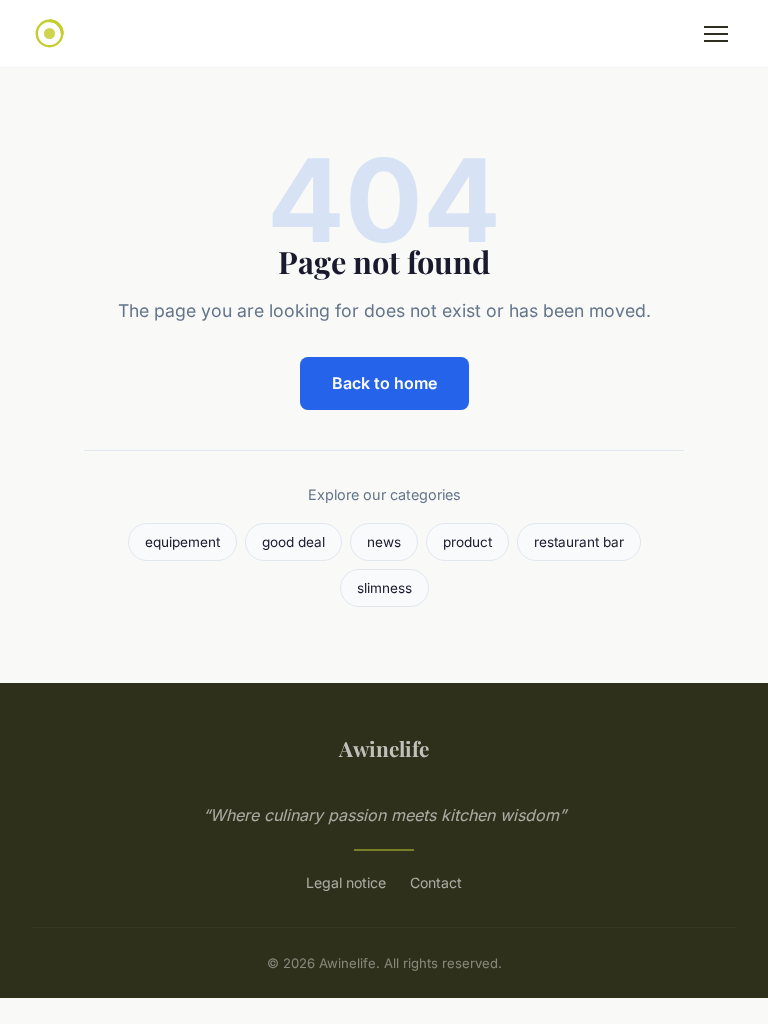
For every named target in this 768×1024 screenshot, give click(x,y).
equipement (182, 542)
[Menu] (716, 34)
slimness (384, 588)
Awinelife (384, 748)
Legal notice (346, 882)
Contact (436, 882)
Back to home (384, 383)
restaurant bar (579, 542)
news (384, 542)
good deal (293, 542)
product (467, 542)
